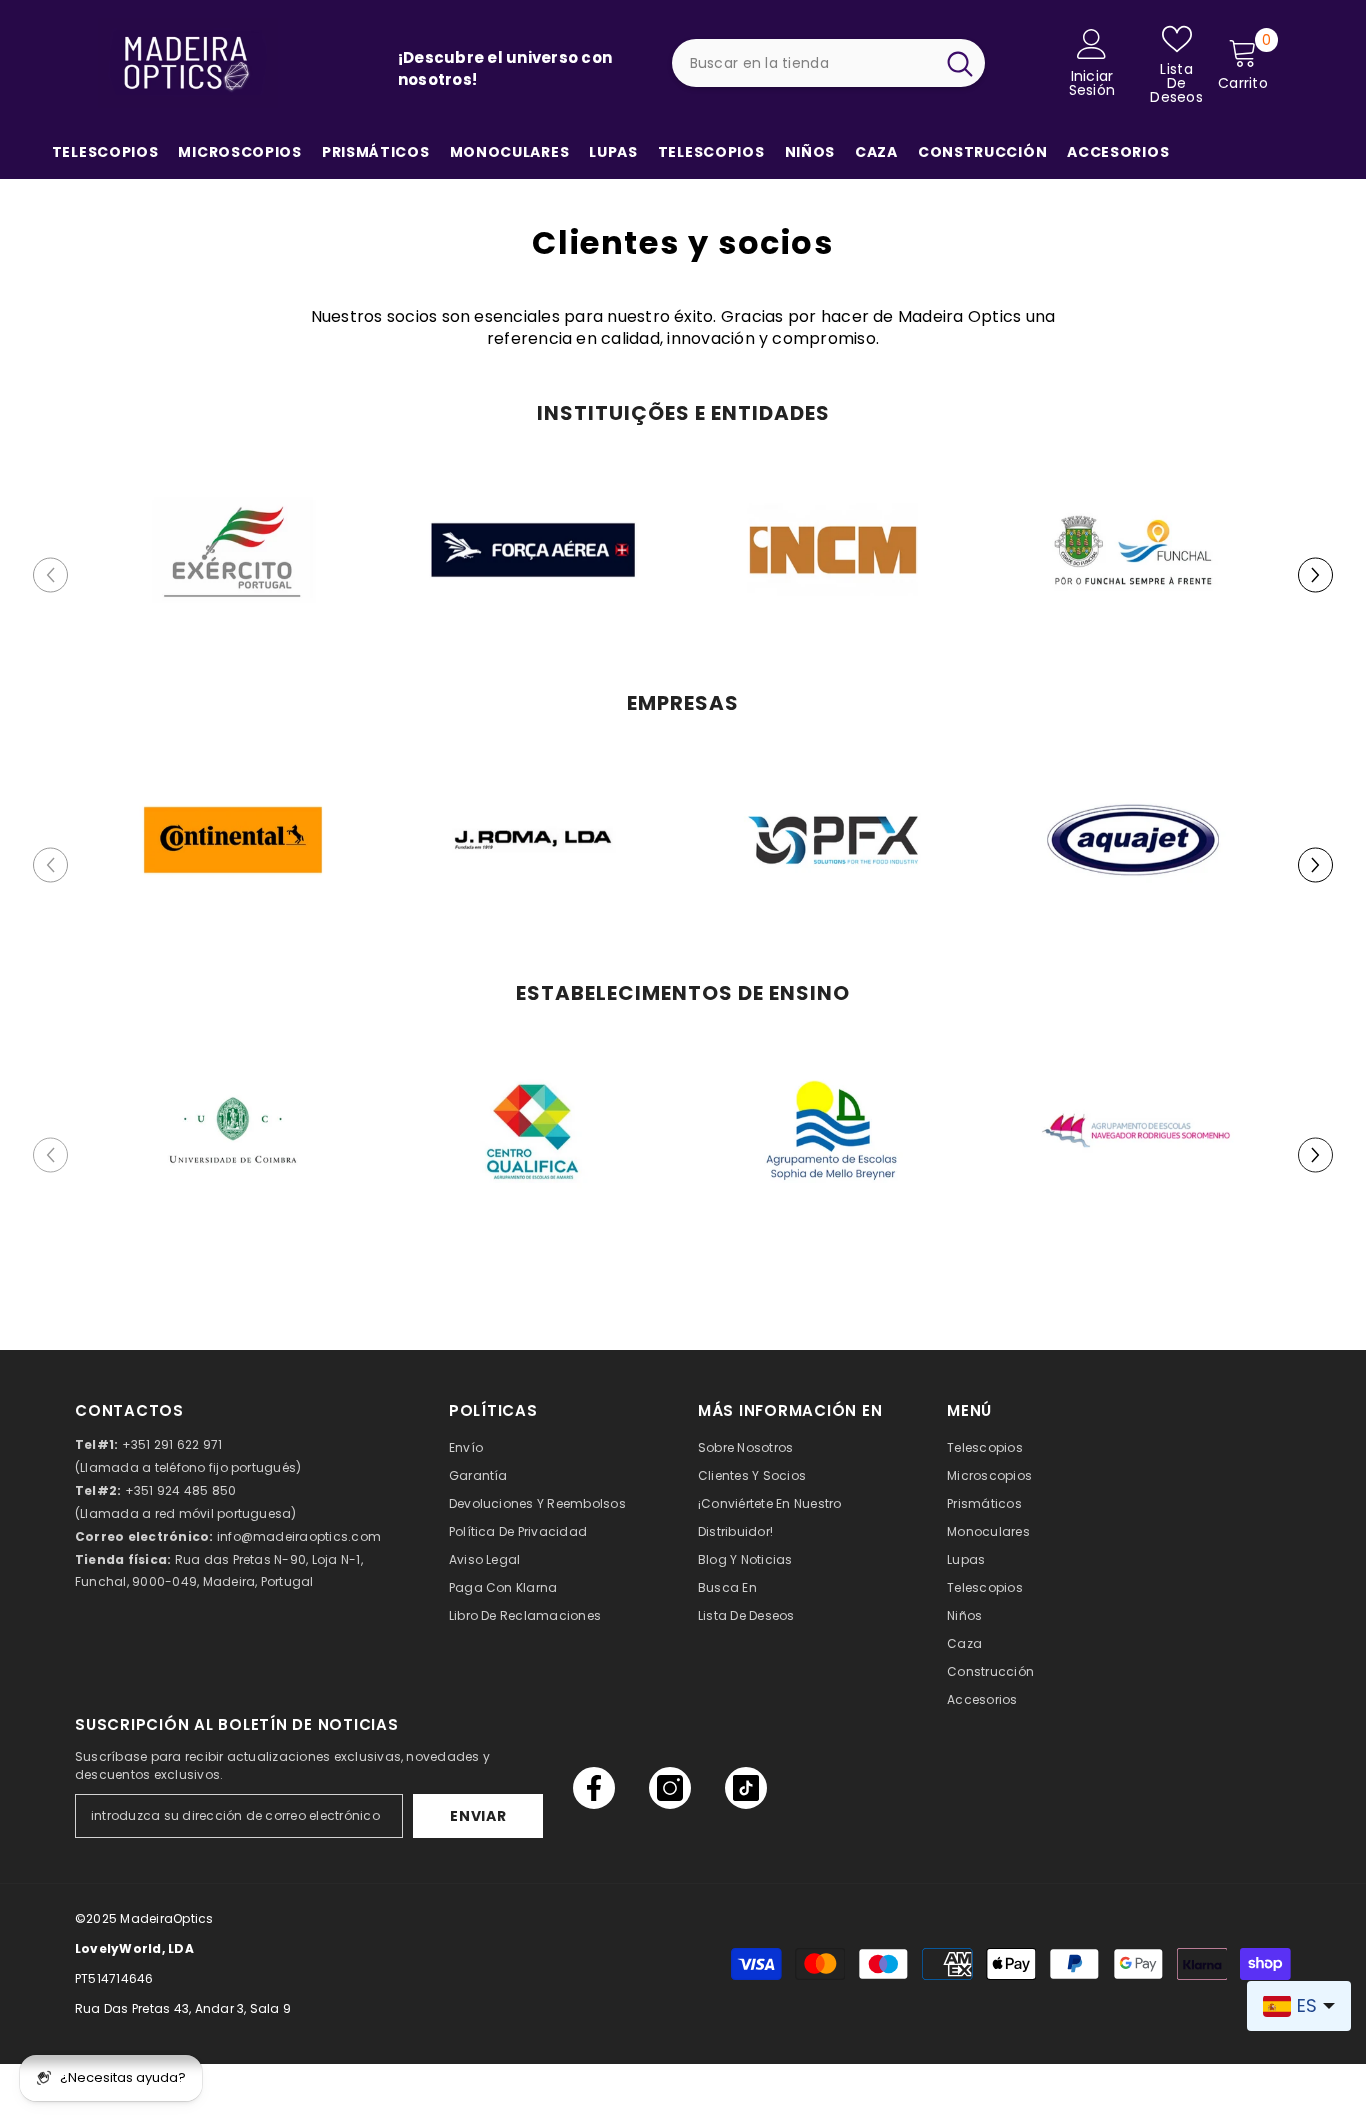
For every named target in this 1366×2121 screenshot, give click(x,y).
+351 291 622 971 (172, 1444)
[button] (1315, 575)
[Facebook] (594, 1788)
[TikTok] (746, 1788)
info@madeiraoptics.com (299, 1536)
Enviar (478, 1816)
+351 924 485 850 (181, 1490)
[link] (233, 550)
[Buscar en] (829, 63)
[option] (233, 575)
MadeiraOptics (166, 1918)
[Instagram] (670, 1788)
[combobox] (803, 63)
